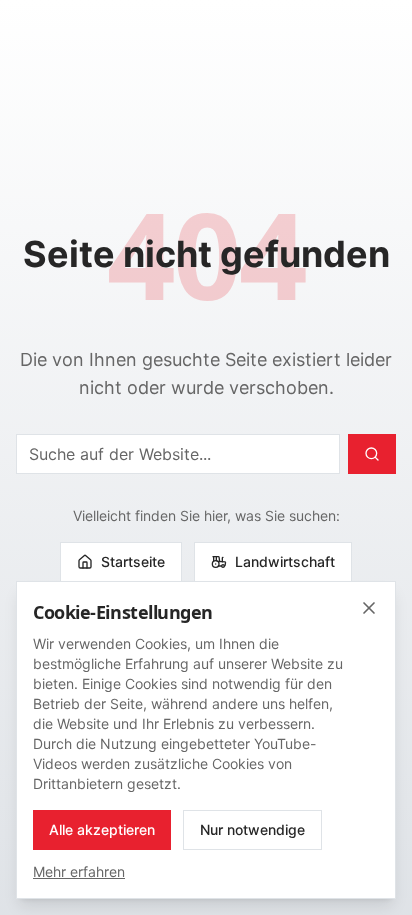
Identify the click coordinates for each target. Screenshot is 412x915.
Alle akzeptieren (102, 829)
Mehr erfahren (79, 871)
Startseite (133, 561)
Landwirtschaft (285, 561)
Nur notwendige (252, 829)
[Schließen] (369, 608)
